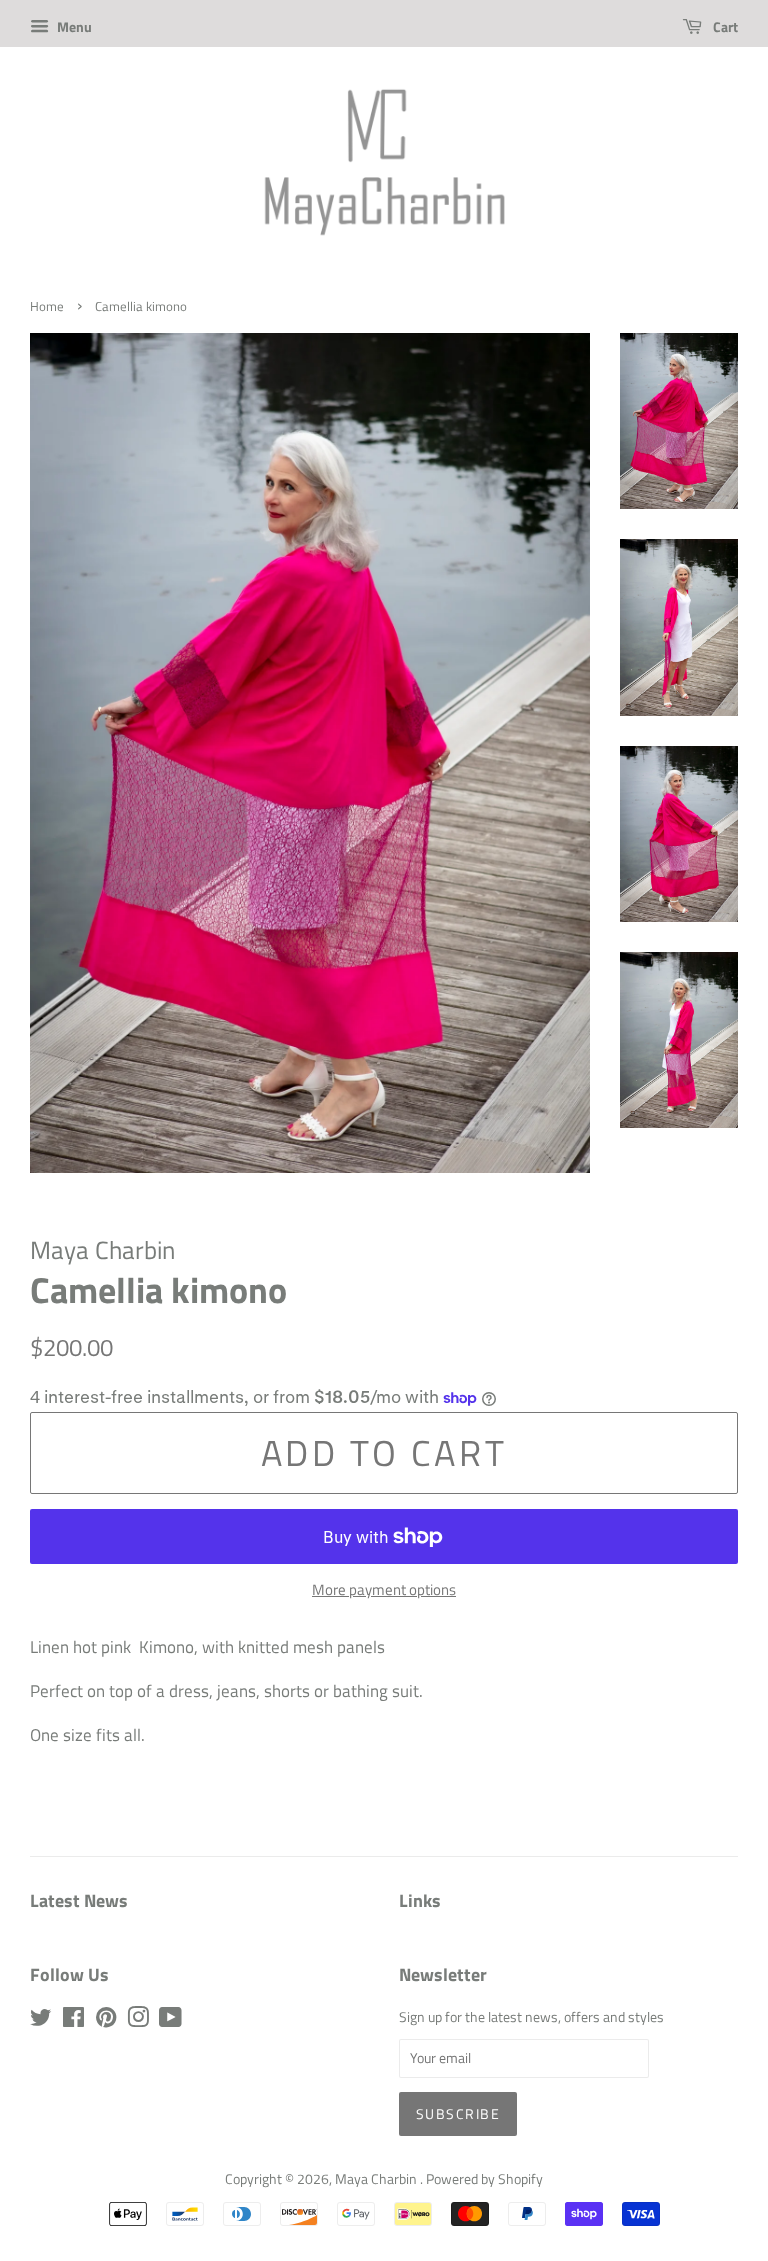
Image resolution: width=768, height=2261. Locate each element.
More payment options (384, 1589)
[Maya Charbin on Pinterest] (106, 2021)
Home (47, 306)
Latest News (79, 1900)
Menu (73, 26)
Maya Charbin (377, 2179)
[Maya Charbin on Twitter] (41, 2021)
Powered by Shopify (484, 2179)
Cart (724, 26)
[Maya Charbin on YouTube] (170, 2021)
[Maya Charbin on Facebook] (73, 2021)
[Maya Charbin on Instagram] (138, 2021)
